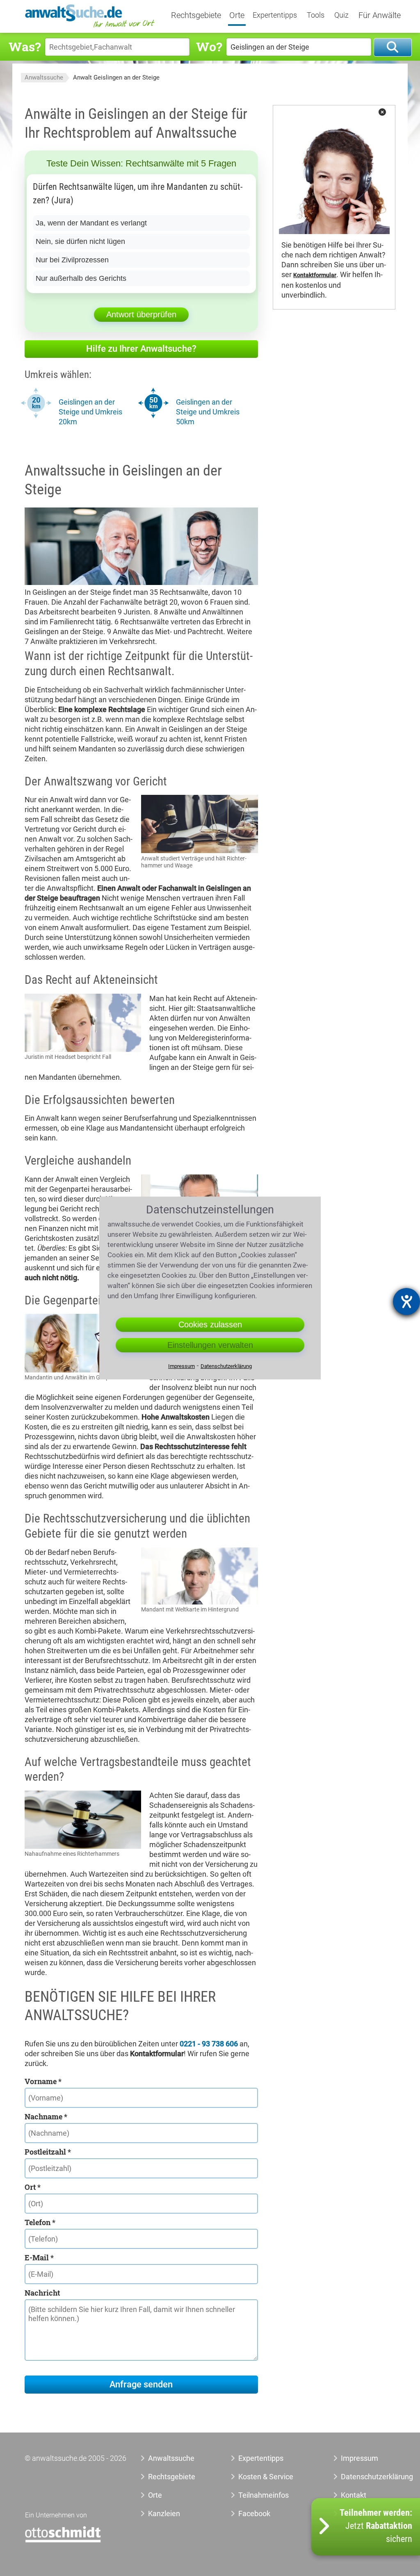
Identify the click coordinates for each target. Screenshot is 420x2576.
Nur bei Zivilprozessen (72, 260)
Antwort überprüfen (141, 314)
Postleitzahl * (48, 2152)
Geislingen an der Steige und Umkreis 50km (208, 412)
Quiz (341, 15)
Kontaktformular (315, 275)
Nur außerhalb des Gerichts (81, 278)
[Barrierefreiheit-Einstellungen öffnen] (406, 1302)
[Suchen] (393, 47)
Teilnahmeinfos (264, 2495)
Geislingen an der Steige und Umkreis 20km (90, 412)
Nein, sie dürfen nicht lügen (80, 241)
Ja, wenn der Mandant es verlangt (91, 223)
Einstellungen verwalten (210, 1345)
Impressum (360, 2458)
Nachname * (46, 2116)
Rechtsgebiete (196, 16)
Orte (237, 16)
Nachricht (42, 2293)
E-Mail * (39, 2257)
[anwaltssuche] (91, 27)
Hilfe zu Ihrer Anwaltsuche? (141, 349)
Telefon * (40, 2222)
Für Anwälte (380, 16)
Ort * (33, 2187)
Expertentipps (275, 15)
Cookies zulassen (210, 1324)
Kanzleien (164, 2513)
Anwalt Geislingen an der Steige (116, 77)
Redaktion (357, 2513)
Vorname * (43, 2081)
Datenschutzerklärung (364, 2477)
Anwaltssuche (44, 77)
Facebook (254, 2513)
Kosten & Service (266, 2477)
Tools (316, 15)
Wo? (209, 47)
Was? (25, 47)
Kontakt (354, 2495)
